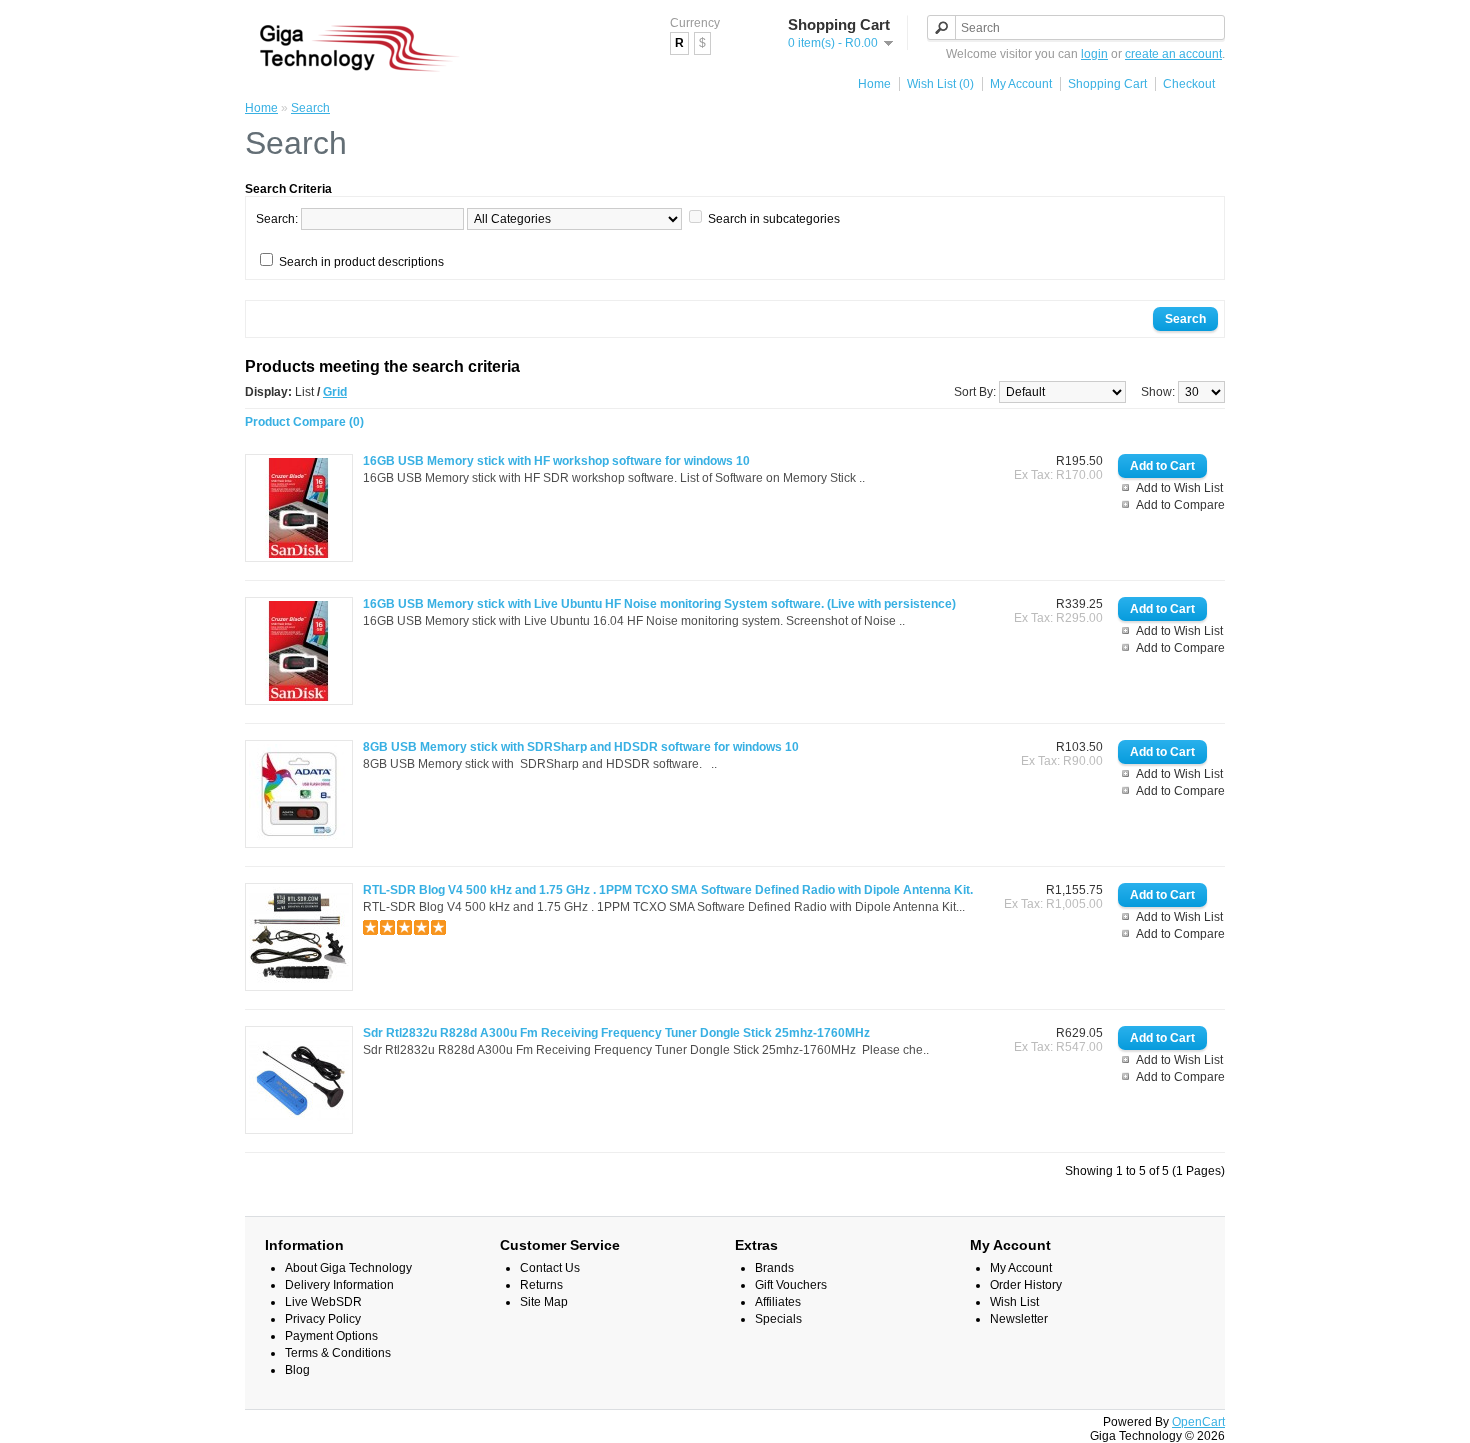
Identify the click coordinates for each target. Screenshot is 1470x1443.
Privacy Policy (323, 1319)
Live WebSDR (323, 1302)
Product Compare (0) (304, 422)
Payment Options (331, 1336)
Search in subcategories (774, 219)
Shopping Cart (1107, 84)
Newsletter (1019, 1319)
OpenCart (1198, 1422)
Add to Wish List (1179, 488)
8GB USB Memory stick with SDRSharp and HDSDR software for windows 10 (581, 747)
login (1094, 54)
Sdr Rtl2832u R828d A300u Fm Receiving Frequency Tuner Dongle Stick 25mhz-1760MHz (616, 1033)
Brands (774, 1268)
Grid (335, 392)
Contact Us (550, 1268)
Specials (778, 1319)
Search (310, 108)
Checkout (1189, 84)
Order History (1026, 1285)
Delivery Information (339, 1285)
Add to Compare (1180, 505)
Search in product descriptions (361, 262)
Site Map (544, 1302)
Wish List (1014, 1302)
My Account (1021, 84)
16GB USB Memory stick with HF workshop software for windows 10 (556, 461)
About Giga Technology (348, 1268)
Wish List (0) (940, 84)
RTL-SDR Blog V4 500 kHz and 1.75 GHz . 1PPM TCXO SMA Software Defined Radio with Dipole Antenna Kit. (668, 890)
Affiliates (778, 1302)
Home (874, 84)
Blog (297, 1370)
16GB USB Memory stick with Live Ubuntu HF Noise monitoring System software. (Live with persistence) (659, 604)
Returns (541, 1285)
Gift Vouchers (791, 1285)
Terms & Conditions (338, 1353)
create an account (1173, 54)
